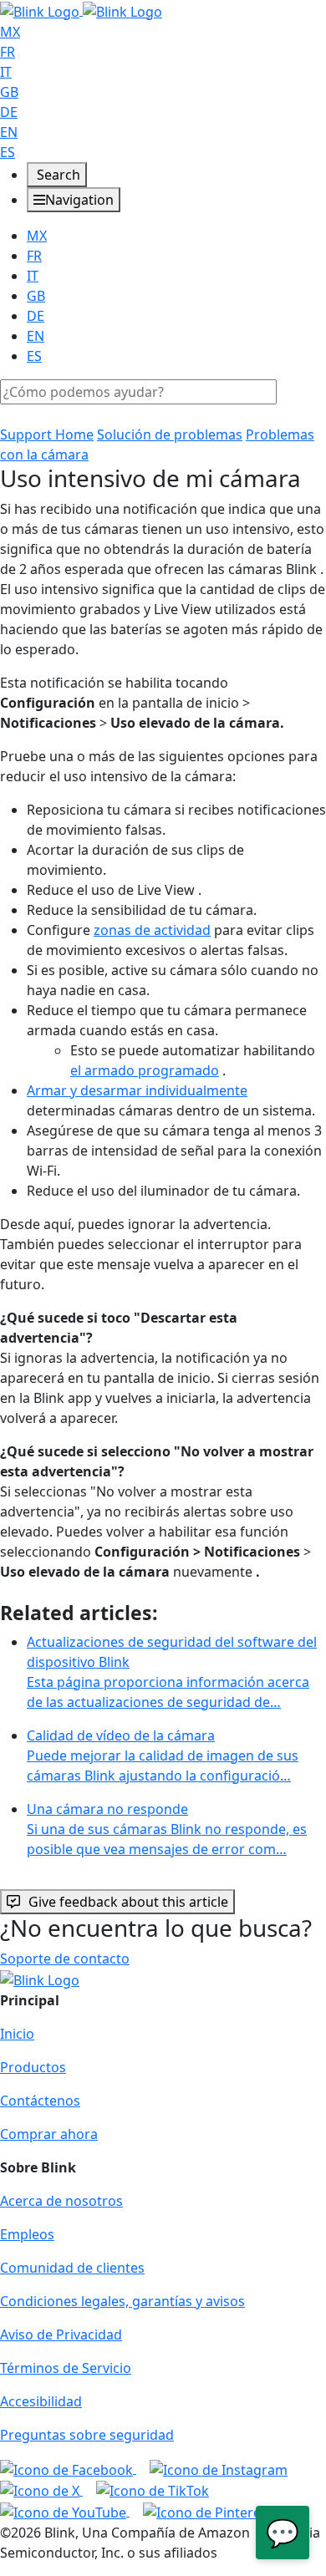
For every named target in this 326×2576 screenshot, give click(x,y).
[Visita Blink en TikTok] (153, 2490)
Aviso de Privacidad (61, 2335)
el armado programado (145, 1070)
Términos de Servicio (66, 2368)
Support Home (47, 434)
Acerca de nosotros (61, 2201)
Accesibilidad (41, 2401)
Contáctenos (40, 2101)
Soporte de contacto (65, 1959)
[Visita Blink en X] (41, 2490)
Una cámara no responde (167, 1829)
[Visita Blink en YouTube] (65, 2511)
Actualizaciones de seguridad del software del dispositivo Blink (172, 1672)
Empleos (27, 2234)
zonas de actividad (152, 930)
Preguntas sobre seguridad (87, 2435)
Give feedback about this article (128, 1902)
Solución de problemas (170, 434)
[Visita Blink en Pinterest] (208, 2511)
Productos (33, 2067)
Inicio (17, 2034)
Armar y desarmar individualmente (137, 1090)
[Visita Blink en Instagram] (219, 2468)
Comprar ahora (49, 2134)
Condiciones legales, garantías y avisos (122, 2301)
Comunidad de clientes (72, 2268)
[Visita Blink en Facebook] (68, 2468)
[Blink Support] (81, 10)
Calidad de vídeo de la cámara (163, 1755)
